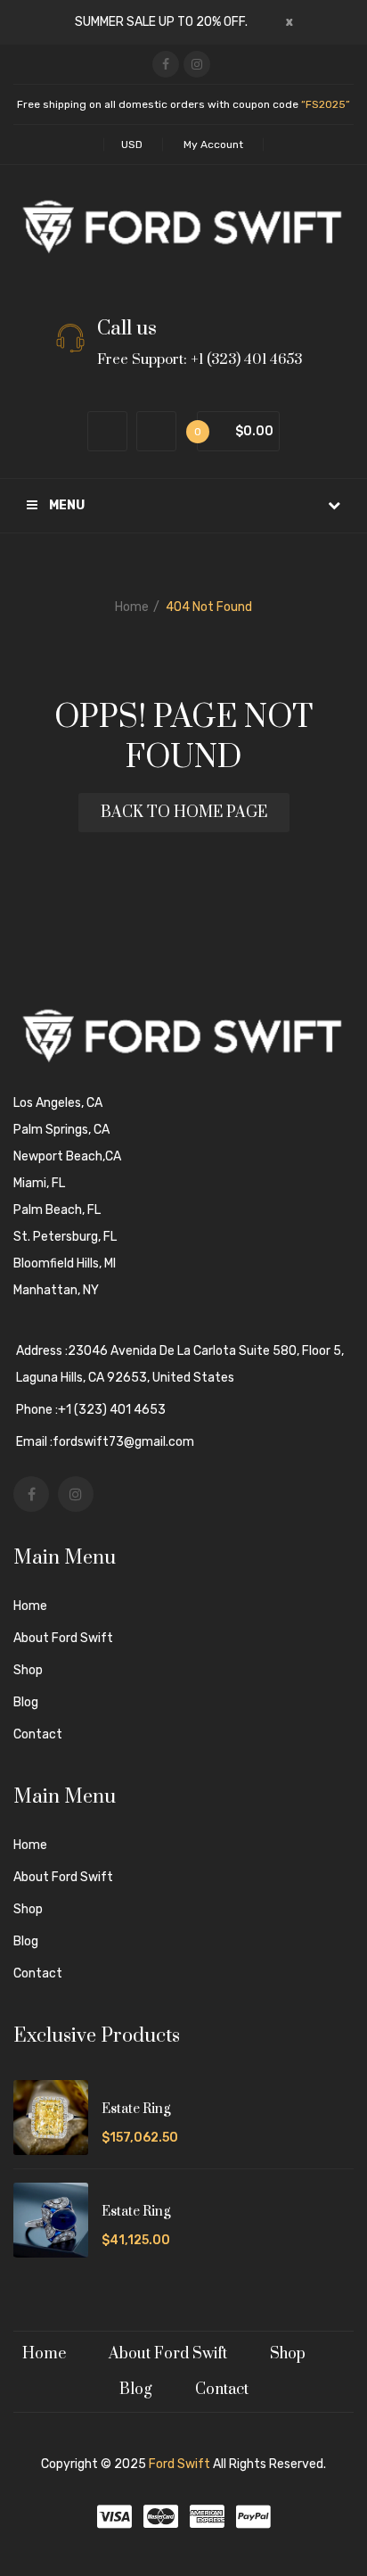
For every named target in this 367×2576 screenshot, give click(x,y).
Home (132, 607)
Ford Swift (179, 2464)
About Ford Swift (63, 1638)
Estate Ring (136, 2109)
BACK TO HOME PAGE (184, 813)
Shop (28, 1670)
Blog (26, 1702)
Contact (38, 1734)
